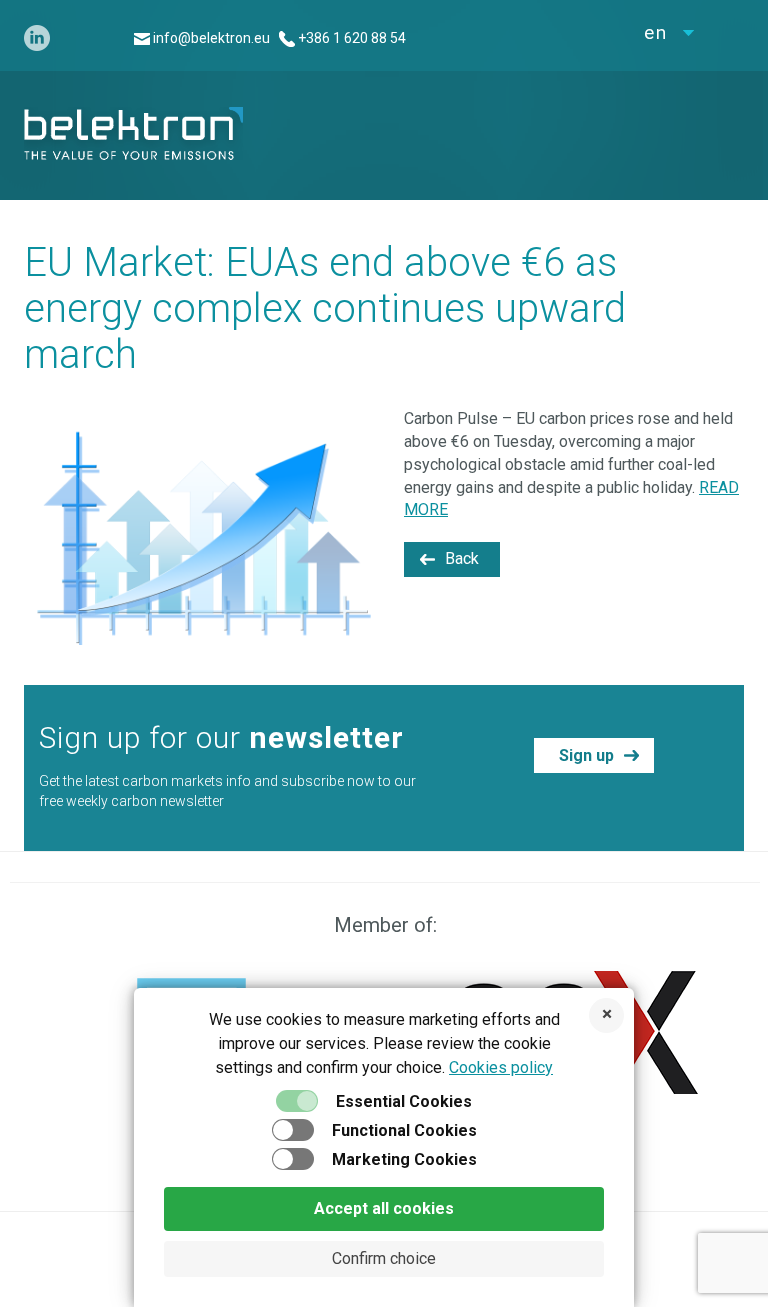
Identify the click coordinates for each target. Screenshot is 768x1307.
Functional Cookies (404, 1130)
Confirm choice (384, 1258)
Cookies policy (501, 1067)
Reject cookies (606, 1015)
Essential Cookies (404, 1101)
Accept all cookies (384, 1208)
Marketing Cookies (404, 1159)
